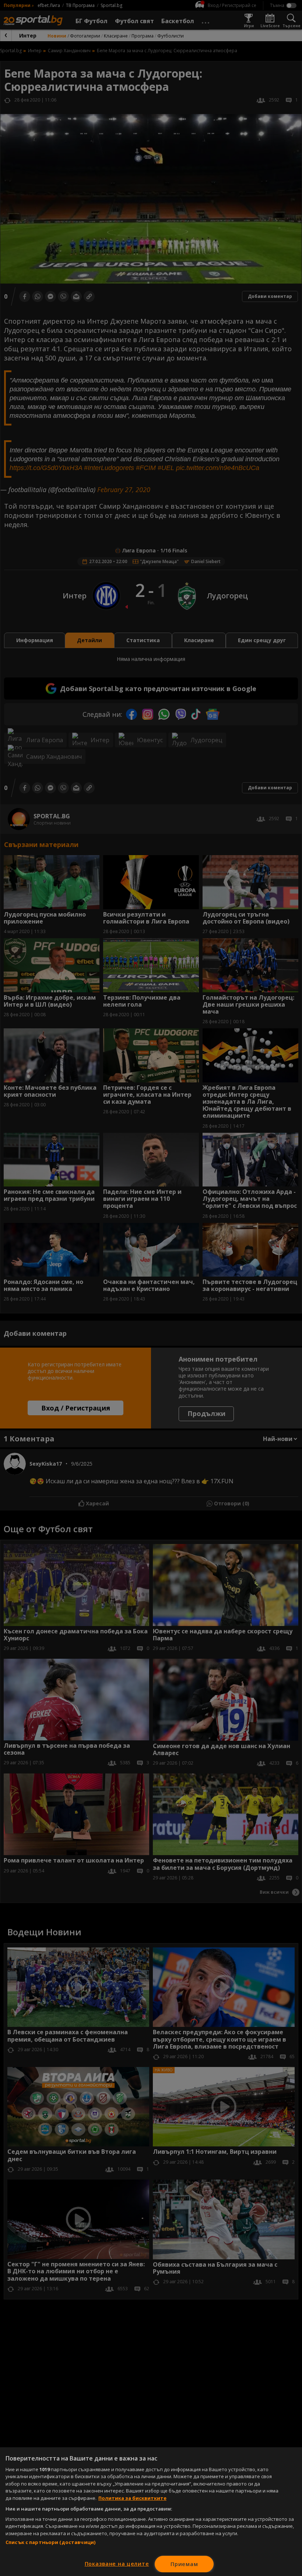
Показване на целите (117, 2564)
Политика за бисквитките (132, 2498)
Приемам (184, 2564)
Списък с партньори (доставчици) (50, 2542)
